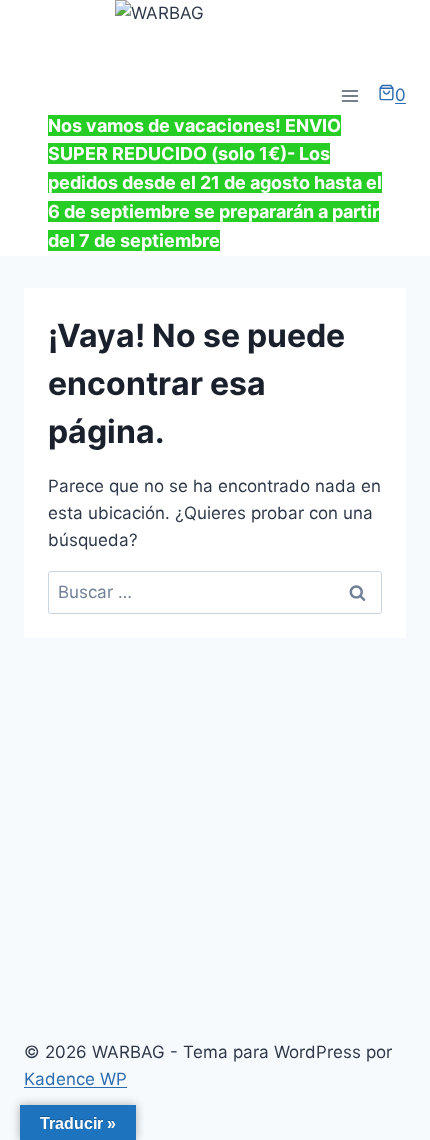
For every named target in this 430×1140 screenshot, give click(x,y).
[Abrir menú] (349, 95)
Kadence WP (75, 1079)
